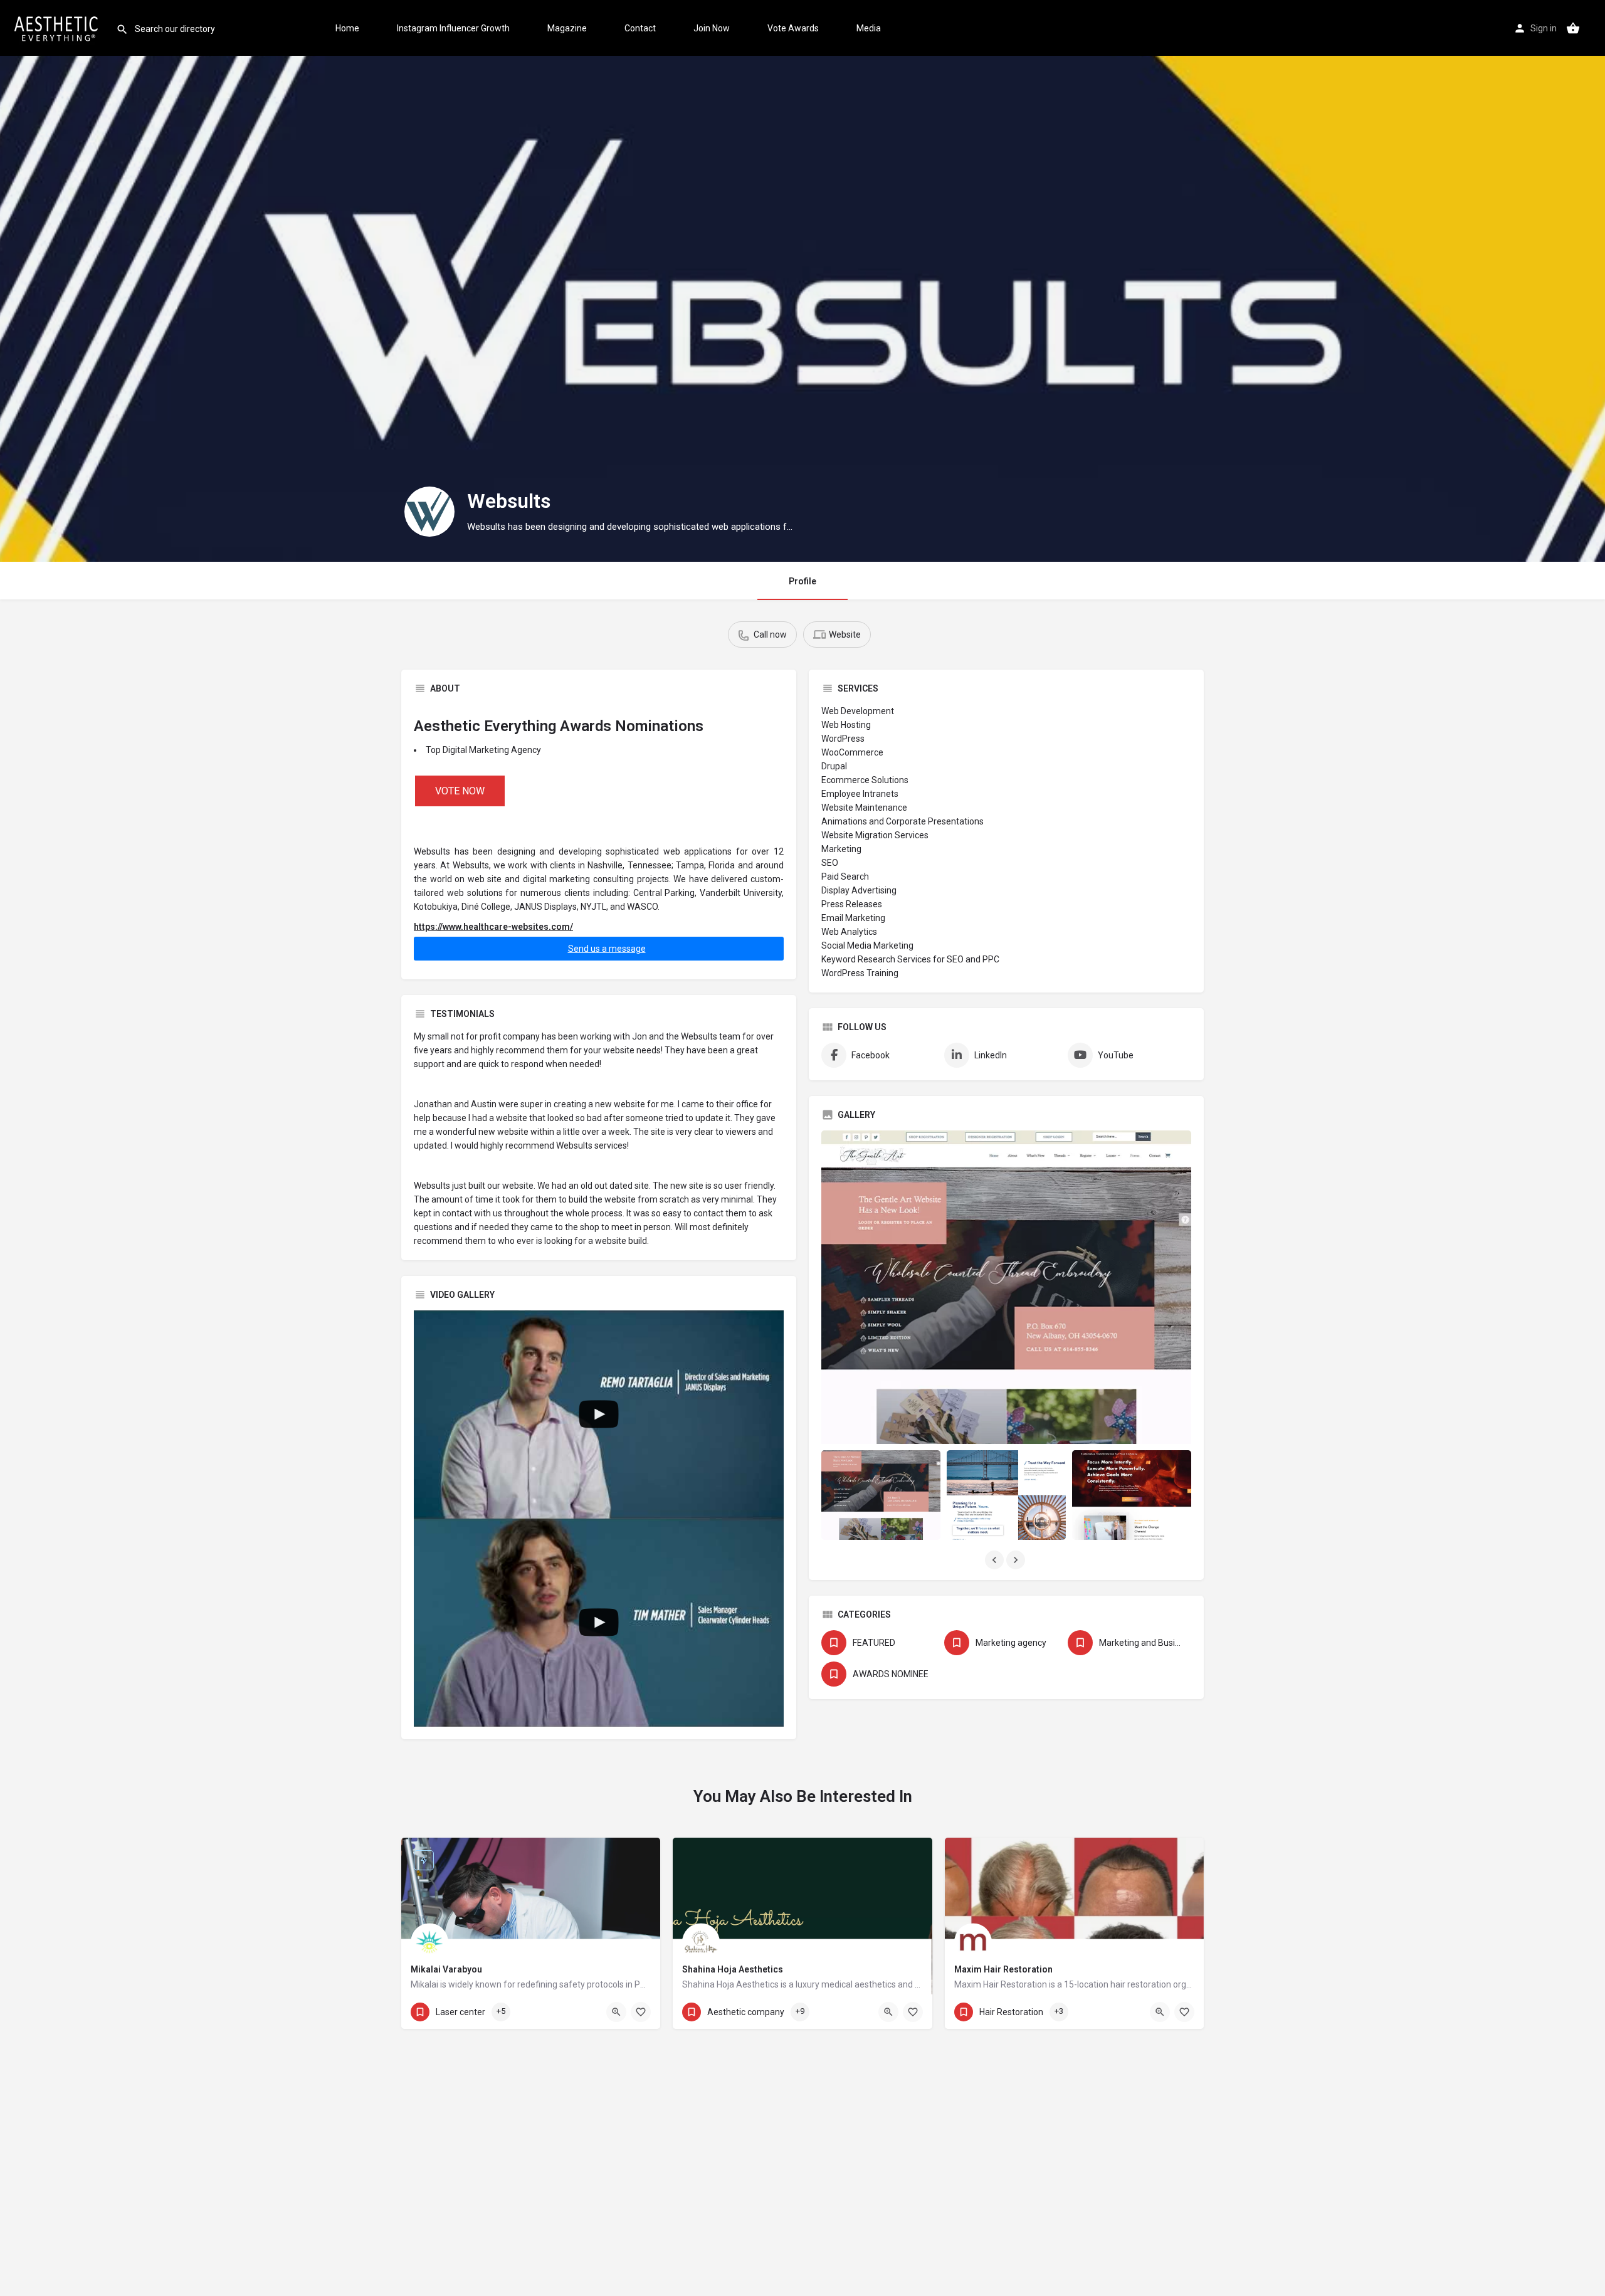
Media (869, 28)
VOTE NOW (460, 791)
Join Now (712, 28)
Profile (802, 581)
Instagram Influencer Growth (453, 28)
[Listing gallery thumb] (1006, 1287)
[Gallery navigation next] (1017, 1560)
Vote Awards (793, 28)
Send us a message (607, 949)
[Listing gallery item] (881, 1495)
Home (347, 28)
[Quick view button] (616, 2012)
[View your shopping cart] (1573, 28)
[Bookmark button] (641, 2012)
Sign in (1544, 28)
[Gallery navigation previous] (996, 1560)
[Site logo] (58, 27)
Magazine (567, 28)
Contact (640, 28)
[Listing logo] (429, 512)
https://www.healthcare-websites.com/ (493, 927)
